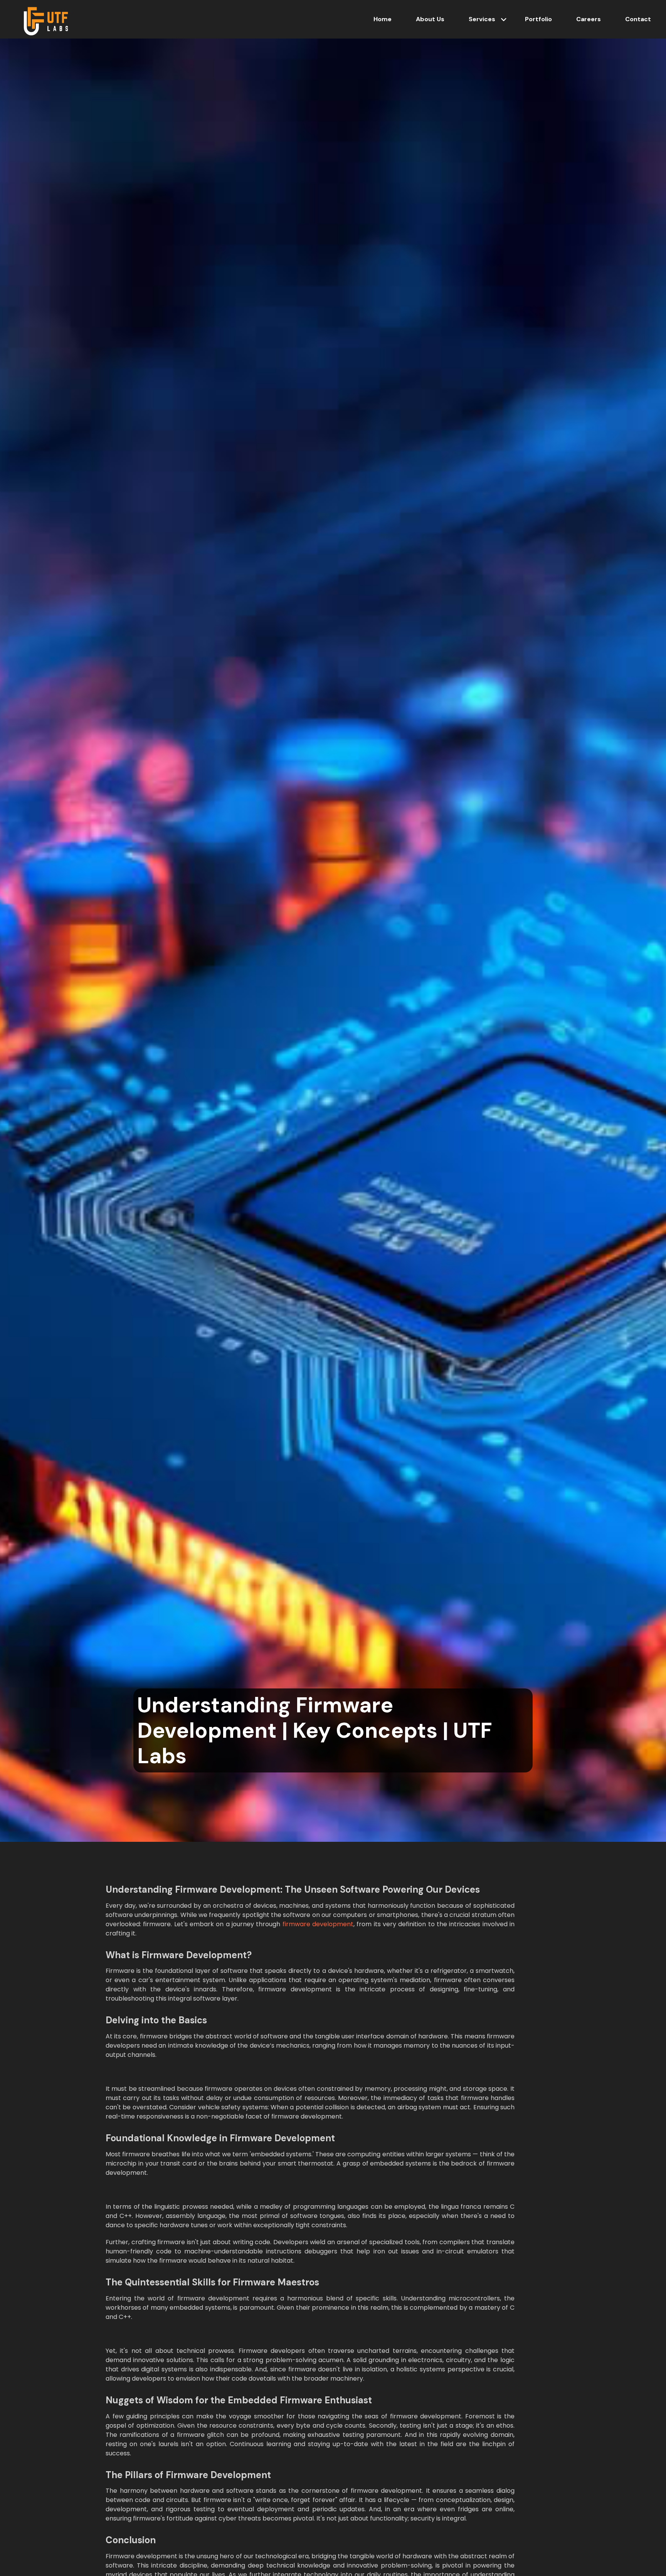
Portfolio (538, 19)
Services (482, 19)
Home (383, 19)
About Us (430, 19)
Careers (589, 19)
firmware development (318, 1924)
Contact (638, 19)
